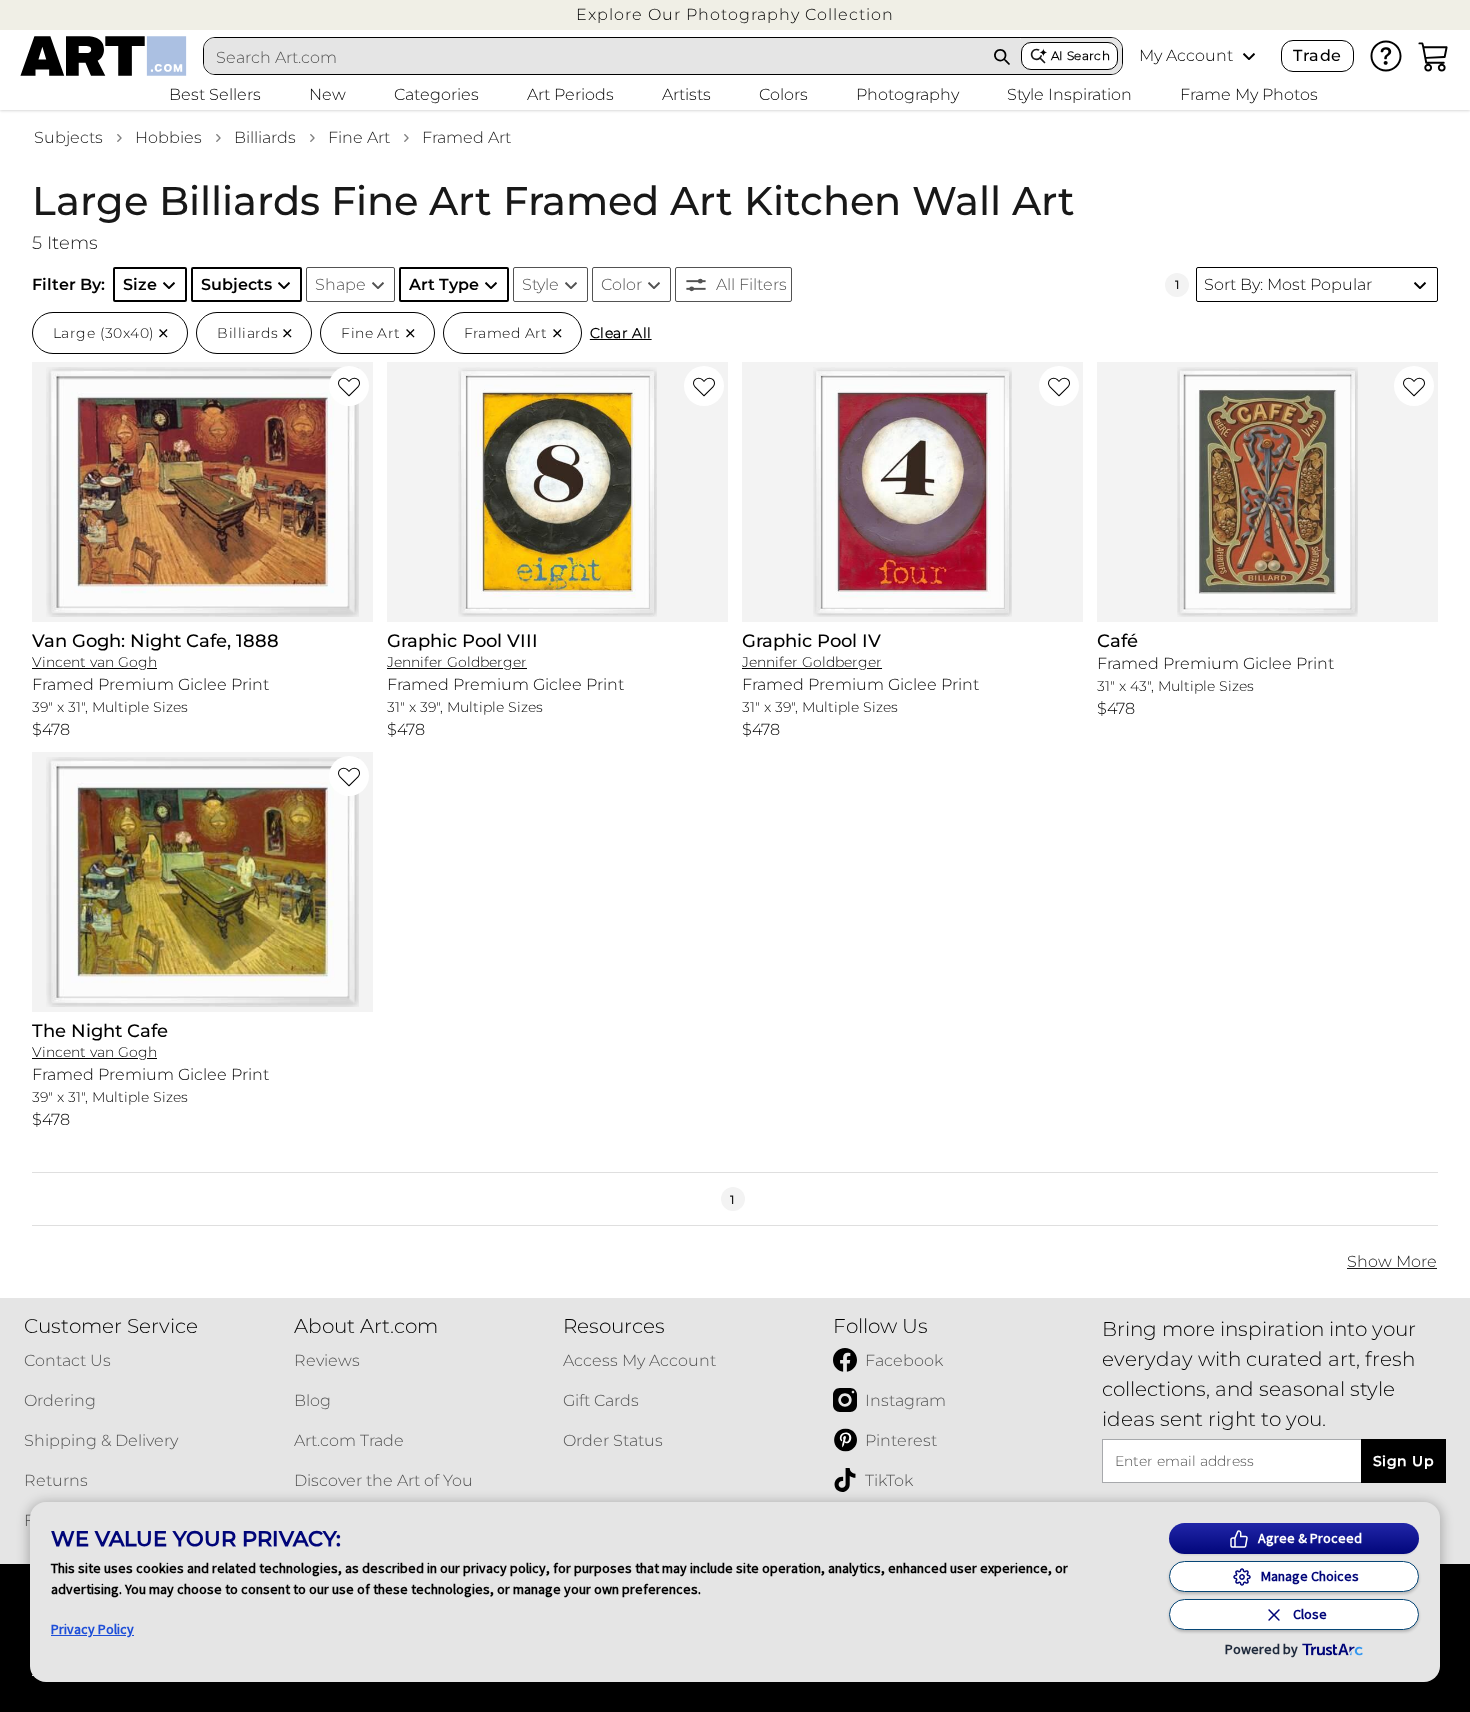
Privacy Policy (92, 1629)
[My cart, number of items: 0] (1434, 56)
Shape (340, 284)
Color (621, 284)
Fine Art (359, 137)
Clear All (621, 333)
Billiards (265, 137)
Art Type (444, 284)
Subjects (68, 137)
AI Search (1080, 55)
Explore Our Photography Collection (735, 14)
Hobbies (168, 137)
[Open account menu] (1249, 56)
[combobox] (594, 57)
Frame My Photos (1249, 94)
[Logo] (103, 56)
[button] (735, 14)
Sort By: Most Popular (1288, 284)
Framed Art (466, 137)
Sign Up (1403, 1461)
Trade (1317, 55)
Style (540, 284)
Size (140, 284)
